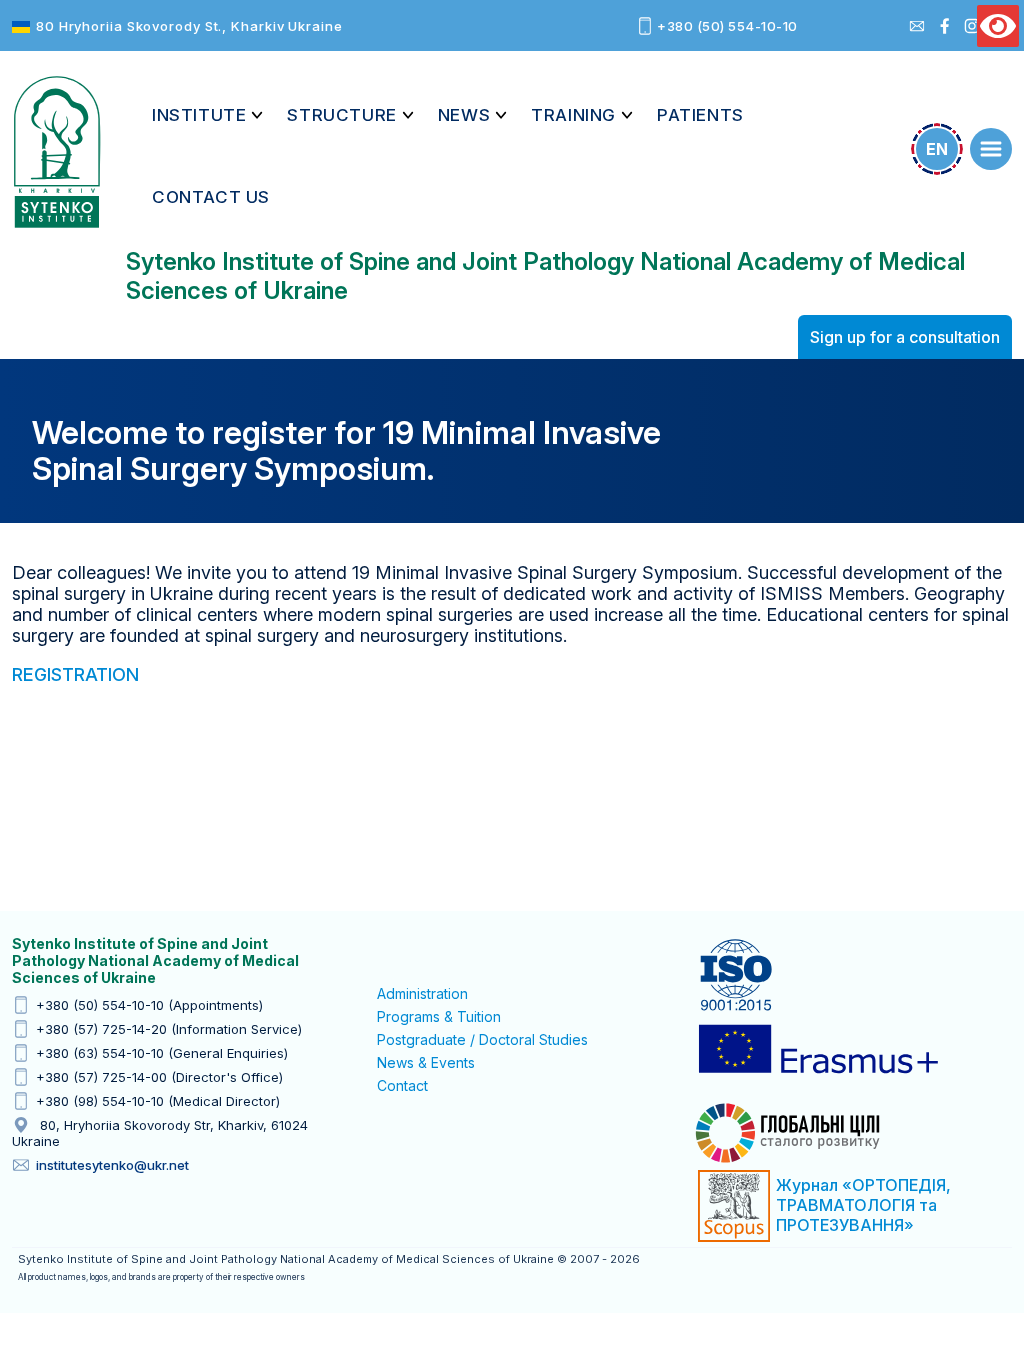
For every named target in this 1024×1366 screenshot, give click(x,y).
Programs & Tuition (439, 1016)
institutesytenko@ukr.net (112, 1165)
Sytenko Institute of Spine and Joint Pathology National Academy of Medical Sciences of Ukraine (57, 152)
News (464, 115)
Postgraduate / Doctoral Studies (482, 1039)
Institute (199, 115)
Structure (341, 115)
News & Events (426, 1062)
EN (937, 149)
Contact (402, 1085)
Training (573, 115)
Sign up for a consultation (905, 337)
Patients (700, 115)
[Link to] (991, 149)
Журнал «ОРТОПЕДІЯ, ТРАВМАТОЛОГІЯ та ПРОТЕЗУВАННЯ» (863, 1205)
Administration (422, 993)
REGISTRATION (75, 674)
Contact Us (211, 197)
